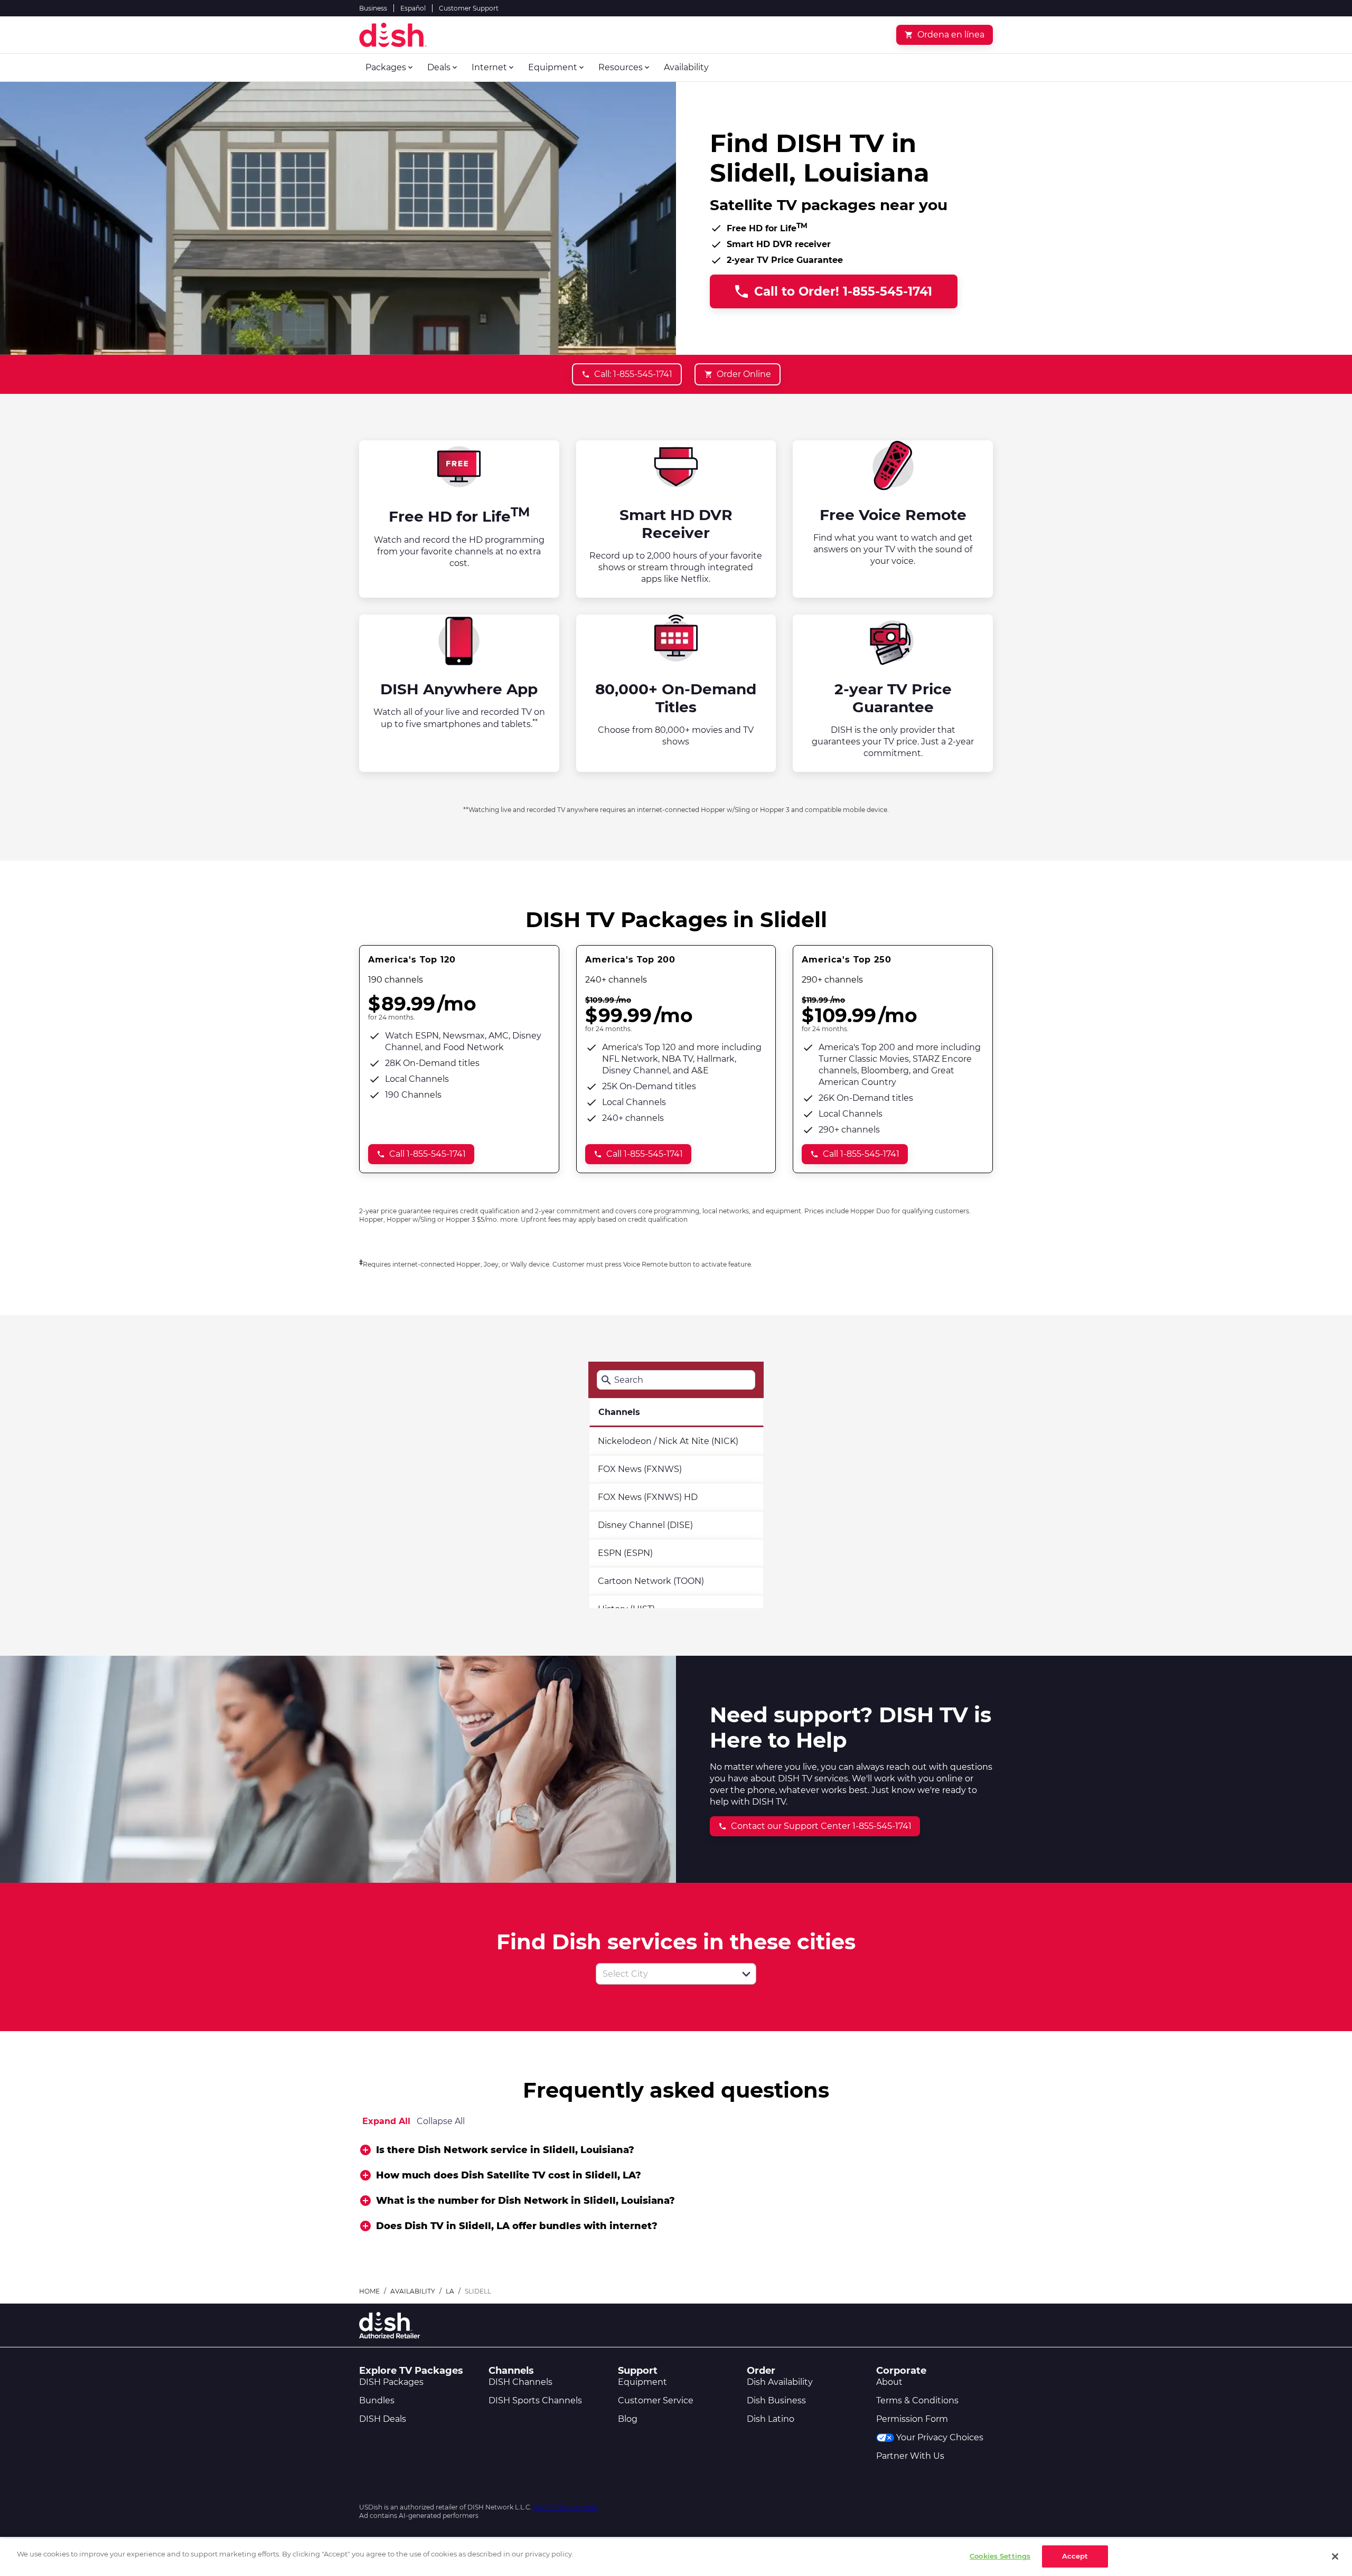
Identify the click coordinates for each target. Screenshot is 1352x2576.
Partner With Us (910, 2456)
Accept (1075, 2556)
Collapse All (441, 2121)
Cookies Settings (1000, 2556)
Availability (413, 2291)
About (889, 2382)
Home (369, 2291)
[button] (746, 1974)
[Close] (1335, 2556)
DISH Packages (391, 2382)
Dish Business (776, 2400)
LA (450, 2291)
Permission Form (912, 2419)
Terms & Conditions (917, 2400)
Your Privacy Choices (940, 2437)
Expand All (386, 2121)
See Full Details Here (566, 2507)
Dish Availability (780, 2382)
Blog (628, 2419)
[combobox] (664, 1974)
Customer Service (656, 2400)
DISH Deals (383, 2419)
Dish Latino (771, 2419)
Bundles (377, 2400)
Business (373, 8)
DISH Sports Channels (535, 2400)
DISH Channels (520, 2382)
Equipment (642, 2382)
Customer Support (469, 8)
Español (413, 8)
